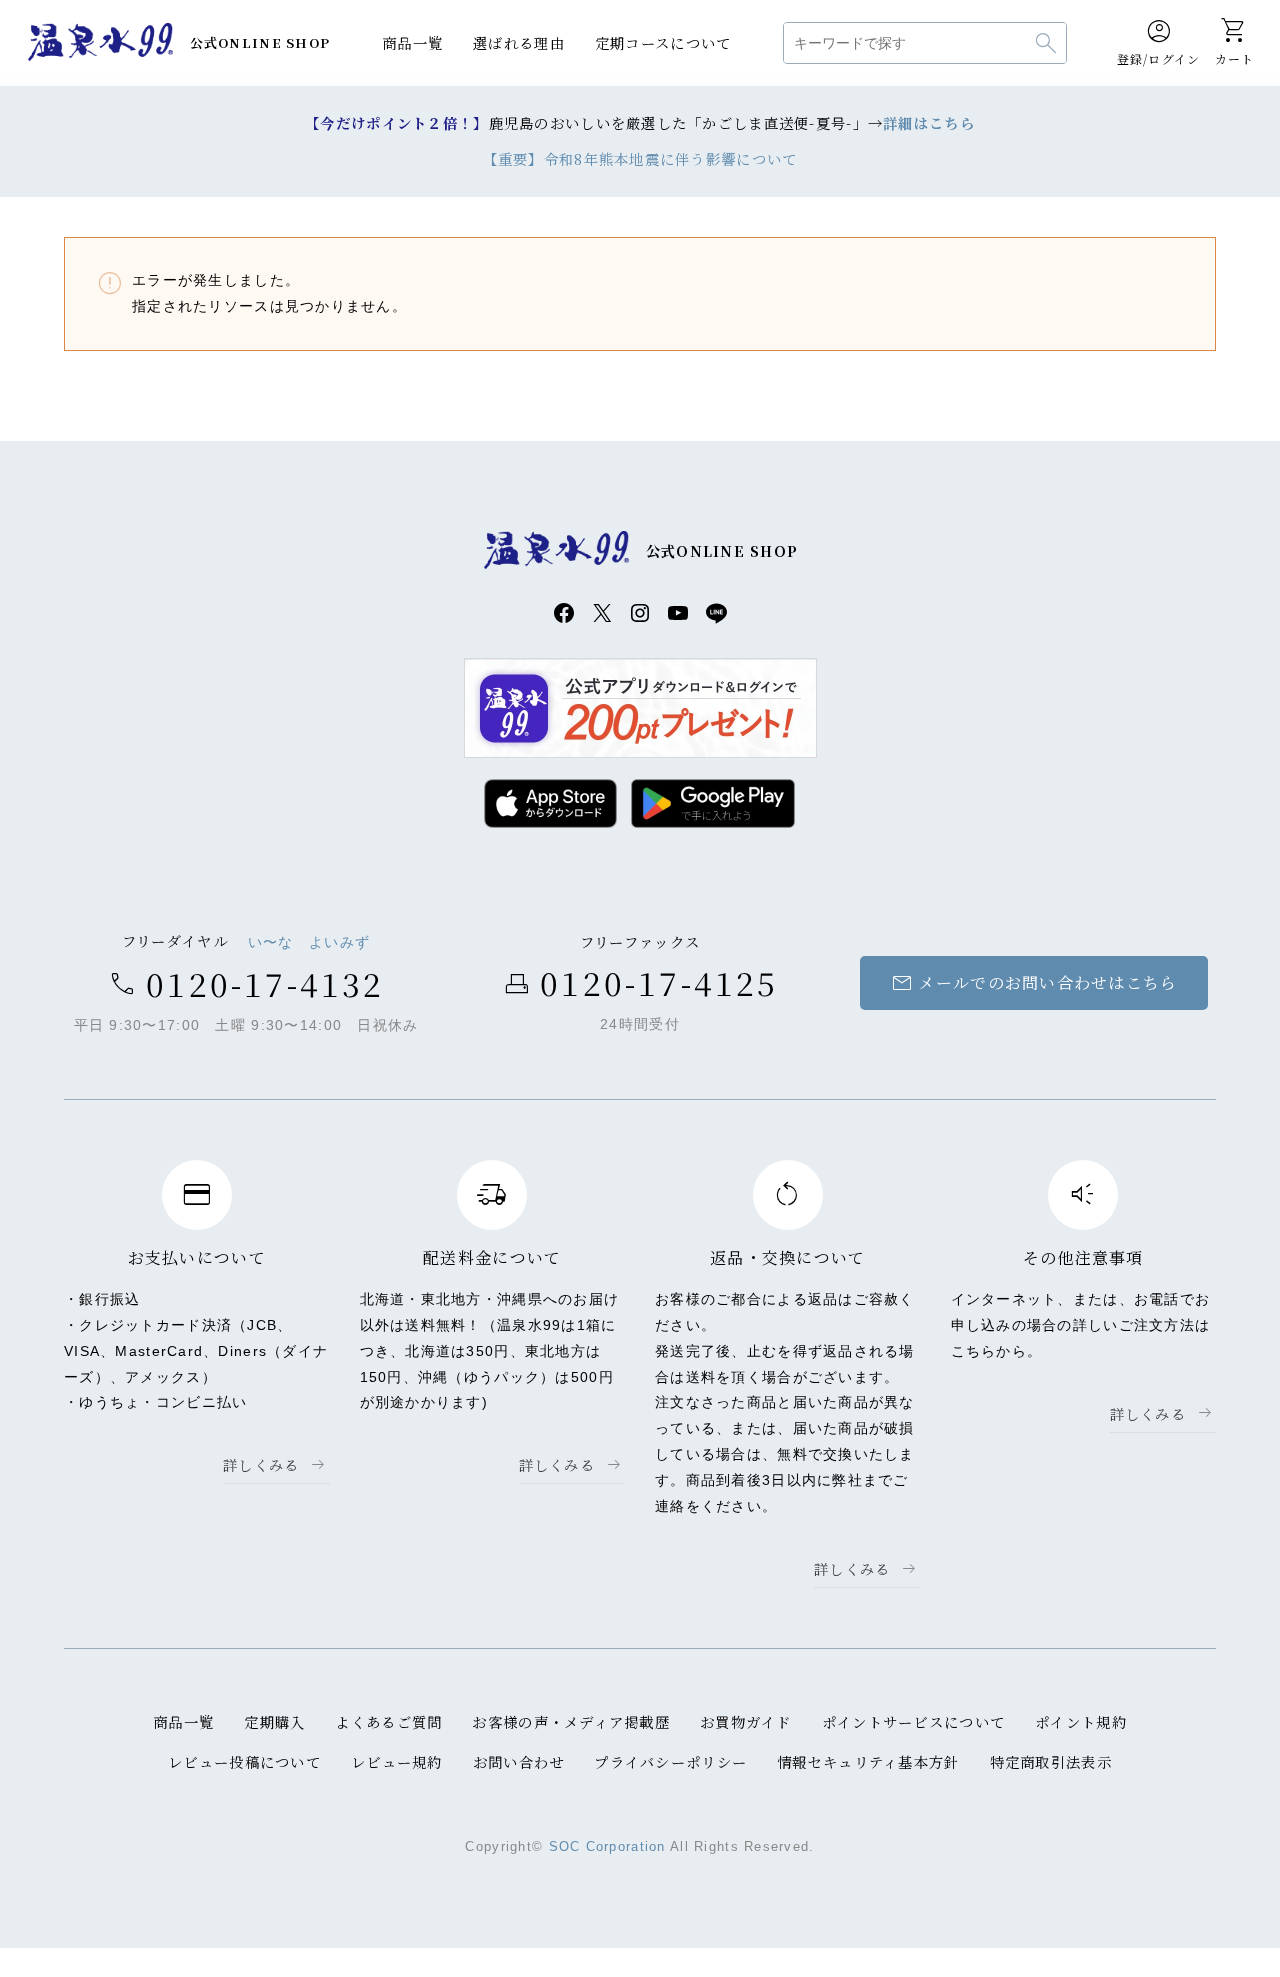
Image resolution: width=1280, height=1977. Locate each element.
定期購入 (274, 1721)
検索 (1046, 43)
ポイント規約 (1081, 1721)
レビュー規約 (397, 1761)
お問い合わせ (519, 1761)
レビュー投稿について (244, 1761)
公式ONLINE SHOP (260, 42)
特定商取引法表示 (1051, 1761)
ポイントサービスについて (913, 1721)
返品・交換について (788, 1257)
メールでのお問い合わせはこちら (1033, 983)
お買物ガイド (746, 1721)
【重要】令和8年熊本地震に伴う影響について (640, 158)
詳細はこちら (929, 122)
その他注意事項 (1083, 1257)
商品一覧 (412, 42)
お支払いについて (197, 1257)
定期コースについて (663, 42)
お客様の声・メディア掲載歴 (571, 1721)
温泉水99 (101, 43)
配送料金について (492, 1257)
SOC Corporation (607, 1846)
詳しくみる (261, 1464)
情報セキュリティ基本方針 (868, 1761)
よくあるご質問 (388, 1721)
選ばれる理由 (519, 42)
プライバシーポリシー (670, 1761)
